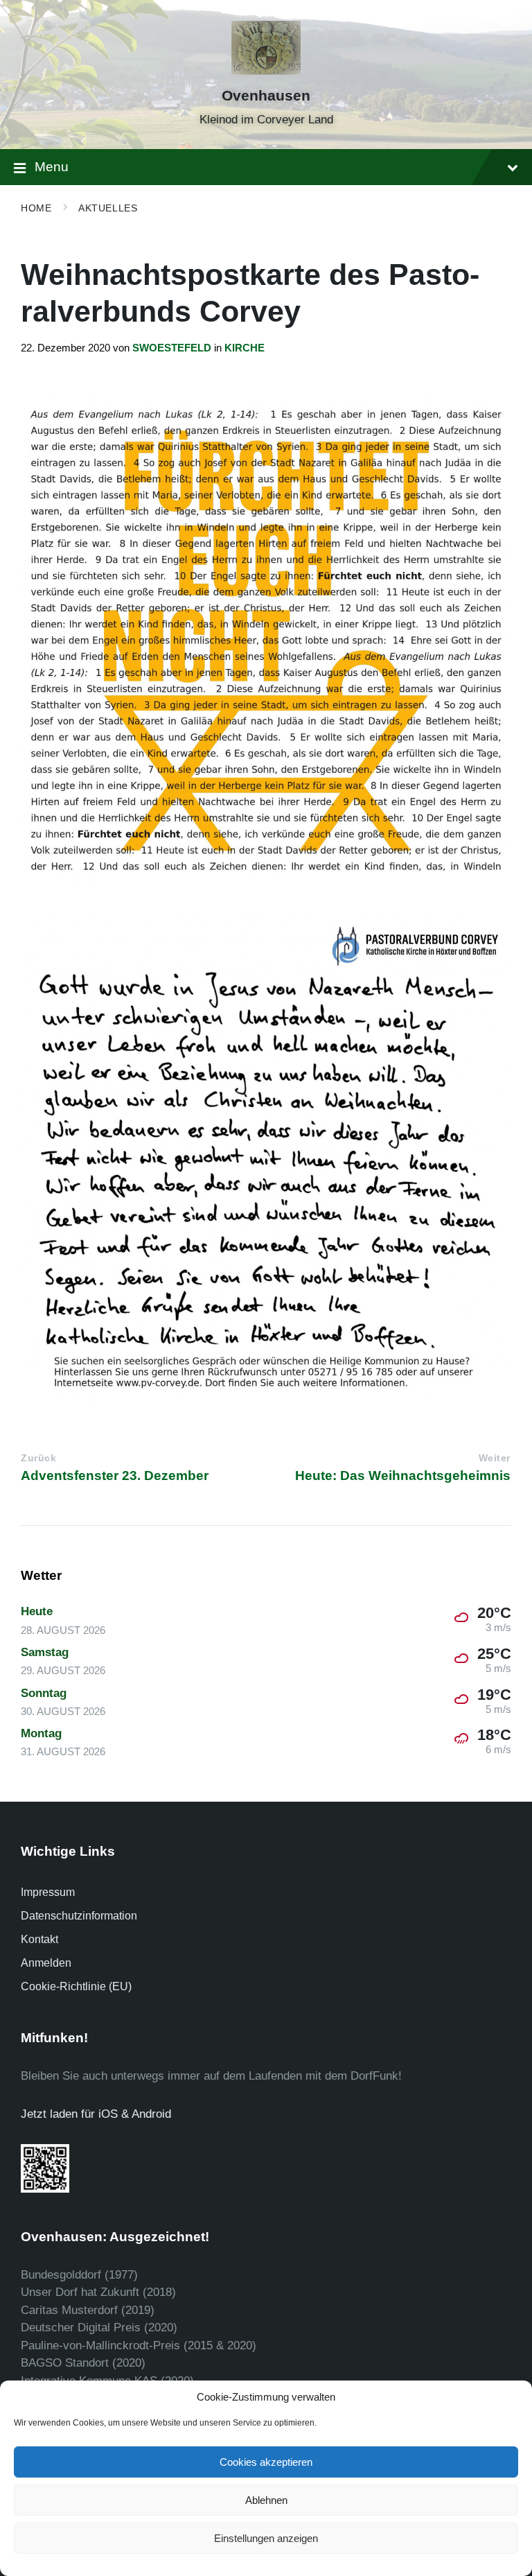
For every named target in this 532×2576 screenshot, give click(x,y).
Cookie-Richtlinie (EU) (76, 1986)
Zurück (38, 1458)
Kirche (245, 348)
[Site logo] (266, 71)
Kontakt (39, 1939)
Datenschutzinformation (79, 1916)
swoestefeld (172, 348)
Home (36, 208)
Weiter (495, 1458)
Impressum (48, 1892)
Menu (52, 167)
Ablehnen (266, 2500)
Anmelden (46, 1963)
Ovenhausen (266, 96)
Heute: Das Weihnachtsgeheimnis (403, 1476)
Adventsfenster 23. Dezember (115, 1476)
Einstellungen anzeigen (266, 2538)
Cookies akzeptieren (266, 2462)
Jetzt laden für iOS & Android (96, 2114)
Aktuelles (108, 208)
